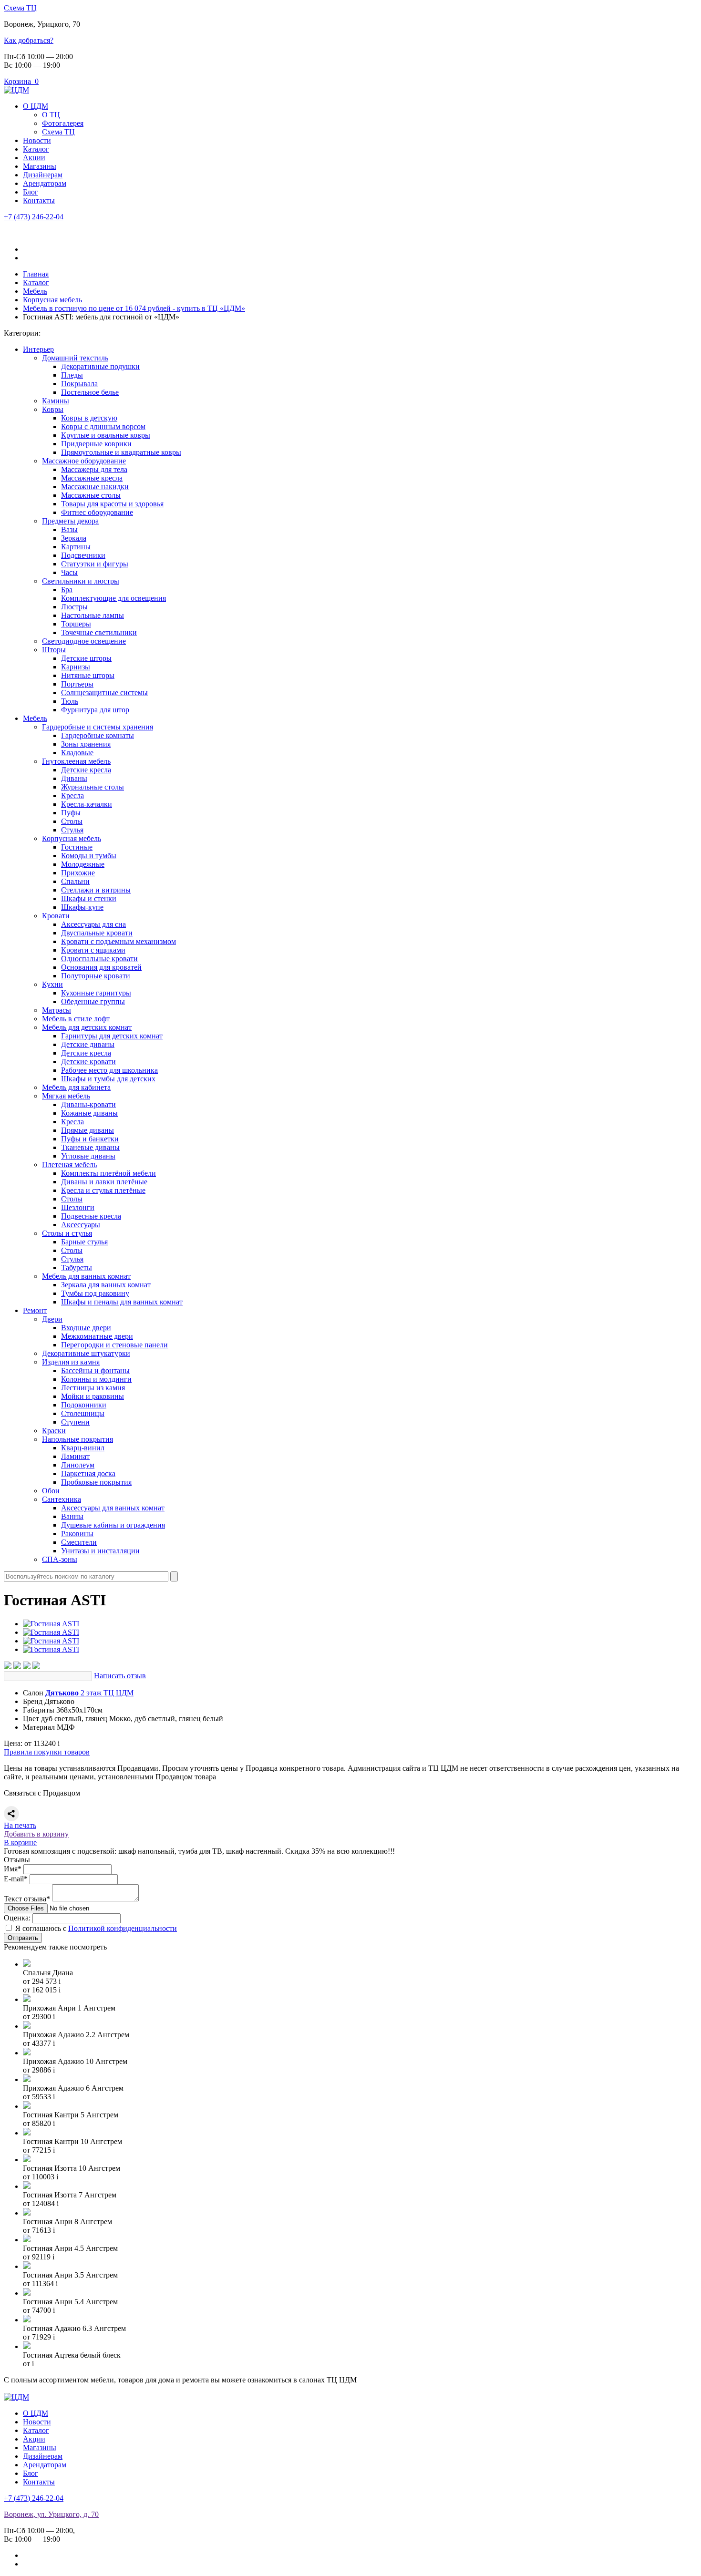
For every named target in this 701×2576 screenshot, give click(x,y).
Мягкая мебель (66, 1096)
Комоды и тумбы (89, 856)
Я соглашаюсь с (96, 1928)
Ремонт (35, 1310)
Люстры (74, 607)
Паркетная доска (88, 1473)
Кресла (72, 795)
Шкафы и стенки (89, 898)
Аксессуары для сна (93, 924)
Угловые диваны (88, 1156)
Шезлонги (78, 1207)
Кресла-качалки (87, 804)
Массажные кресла (92, 478)
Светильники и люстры (81, 581)
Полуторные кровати (96, 976)
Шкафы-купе (82, 907)
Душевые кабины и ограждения (113, 1525)
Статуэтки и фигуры (95, 564)
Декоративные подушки (100, 366)
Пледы (72, 375)
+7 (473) (34, 217)
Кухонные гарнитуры (96, 993)
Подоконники (84, 1405)
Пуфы (71, 813)
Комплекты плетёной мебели (108, 1173)
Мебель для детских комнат (87, 1027)
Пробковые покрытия (96, 1482)
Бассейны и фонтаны (95, 1370)
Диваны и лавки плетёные (104, 1182)
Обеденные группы (93, 1001)
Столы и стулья (67, 1233)
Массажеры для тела (94, 469)
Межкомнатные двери (97, 1336)
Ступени (75, 1422)
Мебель (35, 718)
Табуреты (77, 1267)
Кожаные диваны (89, 1113)
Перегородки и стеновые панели (114, 1345)
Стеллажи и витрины (96, 890)
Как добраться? (29, 40)
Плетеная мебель (69, 1165)
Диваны (74, 778)
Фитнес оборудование (97, 512)
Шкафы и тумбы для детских (108, 1079)
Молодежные (83, 864)
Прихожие (78, 873)
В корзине (20, 1842)
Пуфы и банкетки (90, 1139)
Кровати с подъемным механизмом (119, 941)
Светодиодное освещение (84, 641)
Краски (54, 1431)
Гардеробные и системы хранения (98, 727)
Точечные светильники (99, 632)
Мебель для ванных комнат (86, 1276)
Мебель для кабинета (76, 1087)
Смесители (79, 1542)
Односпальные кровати (99, 959)
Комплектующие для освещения (113, 598)
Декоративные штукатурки (86, 1353)
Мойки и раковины (93, 1396)
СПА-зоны (60, 1559)
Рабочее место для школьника (109, 1070)
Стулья (72, 830)
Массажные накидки (95, 487)
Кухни (52, 984)
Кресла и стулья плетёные (103, 1190)
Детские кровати (88, 1062)
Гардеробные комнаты (98, 735)
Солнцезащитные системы (104, 693)
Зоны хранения (86, 744)
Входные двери (86, 1328)
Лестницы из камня (93, 1388)
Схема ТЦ (20, 8)
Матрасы (57, 1010)
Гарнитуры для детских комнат (112, 1036)
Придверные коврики (96, 444)
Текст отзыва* (27, 1899)
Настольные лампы (93, 615)
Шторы (54, 650)
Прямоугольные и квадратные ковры (121, 452)
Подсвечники (83, 555)
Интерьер (38, 349)
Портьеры (77, 684)
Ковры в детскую (89, 418)
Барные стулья (84, 1242)
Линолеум (78, 1465)
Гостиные (77, 847)
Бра (67, 590)
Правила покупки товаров (47, 1752)
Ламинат (75, 1456)
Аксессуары (81, 1225)
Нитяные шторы (88, 675)
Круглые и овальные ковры (106, 435)
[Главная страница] (16, 90)
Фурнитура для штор (95, 710)
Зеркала (74, 538)
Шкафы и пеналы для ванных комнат (122, 1302)
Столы (72, 821)
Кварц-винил (83, 1448)
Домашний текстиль (75, 358)
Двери (52, 1319)
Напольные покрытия (77, 1439)
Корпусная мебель (72, 838)
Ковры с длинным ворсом (103, 426)
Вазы (69, 529)
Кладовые (77, 753)
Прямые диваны (88, 1130)
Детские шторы (86, 658)
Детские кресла (86, 770)
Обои (51, 1491)
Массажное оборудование (84, 461)
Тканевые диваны (90, 1147)
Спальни (75, 881)
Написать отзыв (120, 1676)
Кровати (56, 916)
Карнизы (76, 667)
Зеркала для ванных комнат (106, 1285)
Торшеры (76, 624)
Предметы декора (70, 521)
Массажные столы (91, 495)
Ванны (72, 1516)
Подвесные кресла (91, 1216)
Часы (69, 572)
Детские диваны (88, 1044)
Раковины (77, 1534)
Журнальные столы (93, 787)
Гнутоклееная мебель (76, 761)
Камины (56, 401)
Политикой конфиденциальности (123, 1928)
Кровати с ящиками (93, 950)
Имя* (13, 1869)
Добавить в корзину (36, 1834)
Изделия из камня (71, 1362)
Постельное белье (90, 392)
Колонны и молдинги (96, 1379)
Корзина (21, 81)
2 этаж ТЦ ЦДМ (89, 1693)
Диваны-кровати (88, 1104)
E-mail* (16, 1879)
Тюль (70, 701)
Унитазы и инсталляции (100, 1551)
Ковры (53, 409)
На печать (20, 1825)
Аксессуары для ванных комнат (113, 1508)
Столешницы (83, 1413)
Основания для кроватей (101, 967)
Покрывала (79, 384)
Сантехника (62, 1499)
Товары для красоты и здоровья (112, 504)
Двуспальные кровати (97, 933)
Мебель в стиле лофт (76, 1019)
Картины (76, 547)
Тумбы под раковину (95, 1293)
